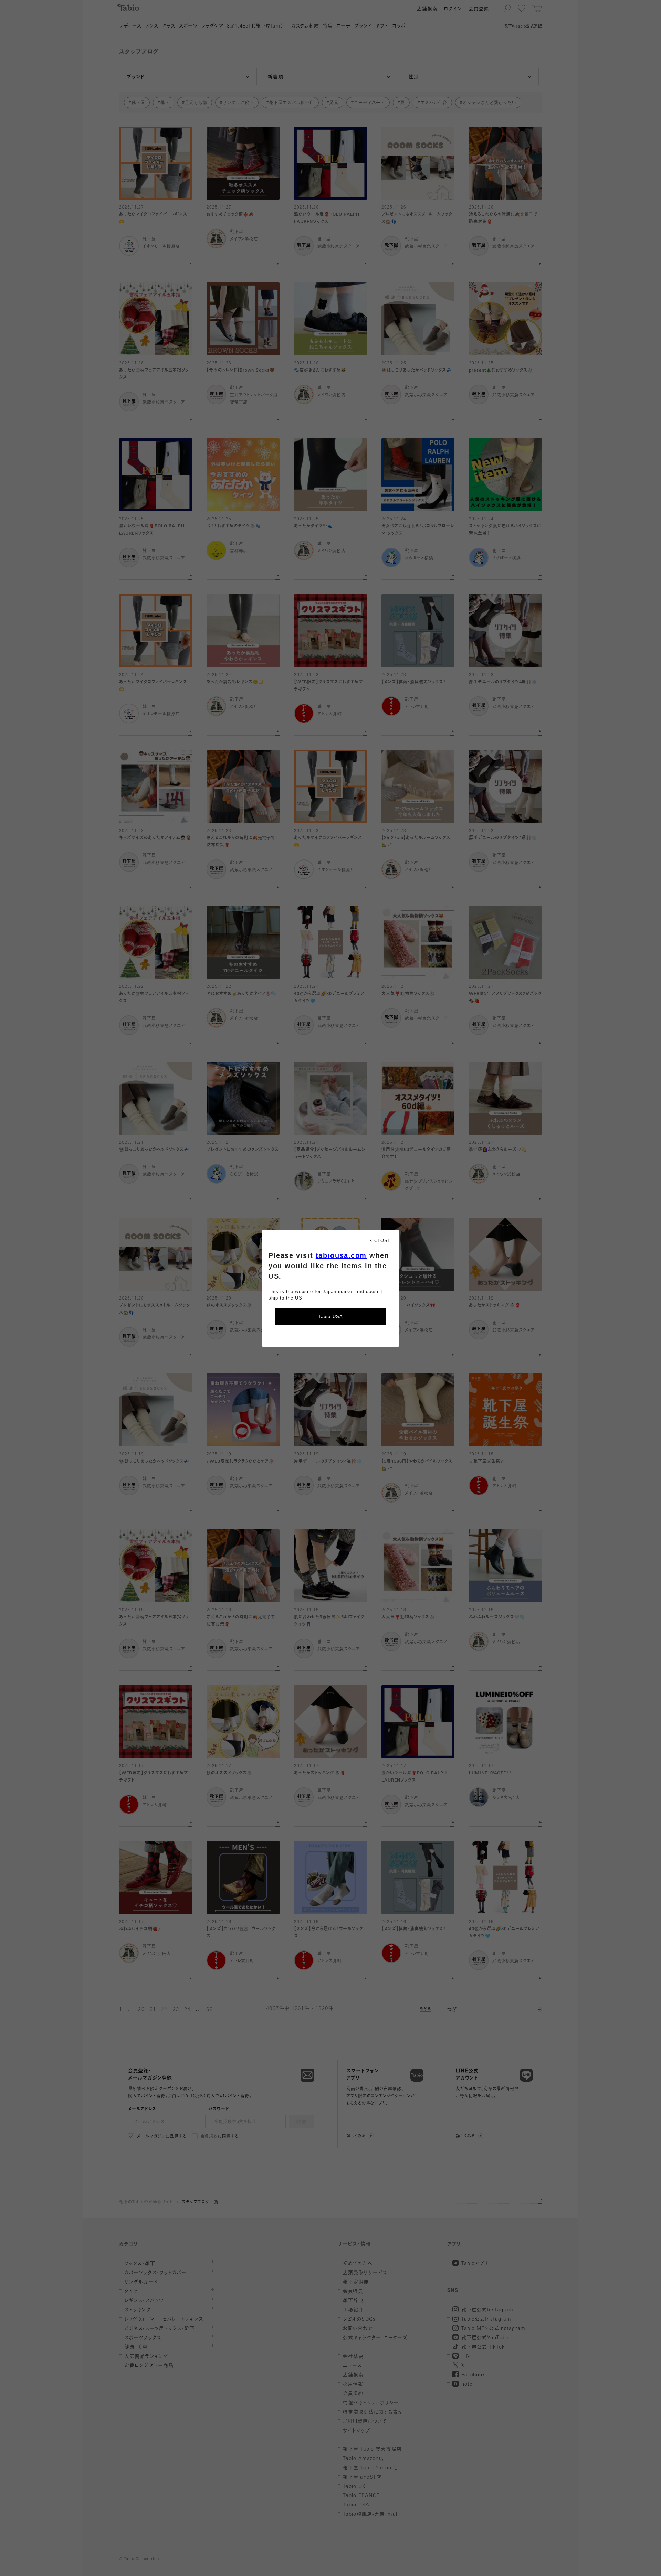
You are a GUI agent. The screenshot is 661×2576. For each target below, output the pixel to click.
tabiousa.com (341, 1255)
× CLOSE (380, 1241)
